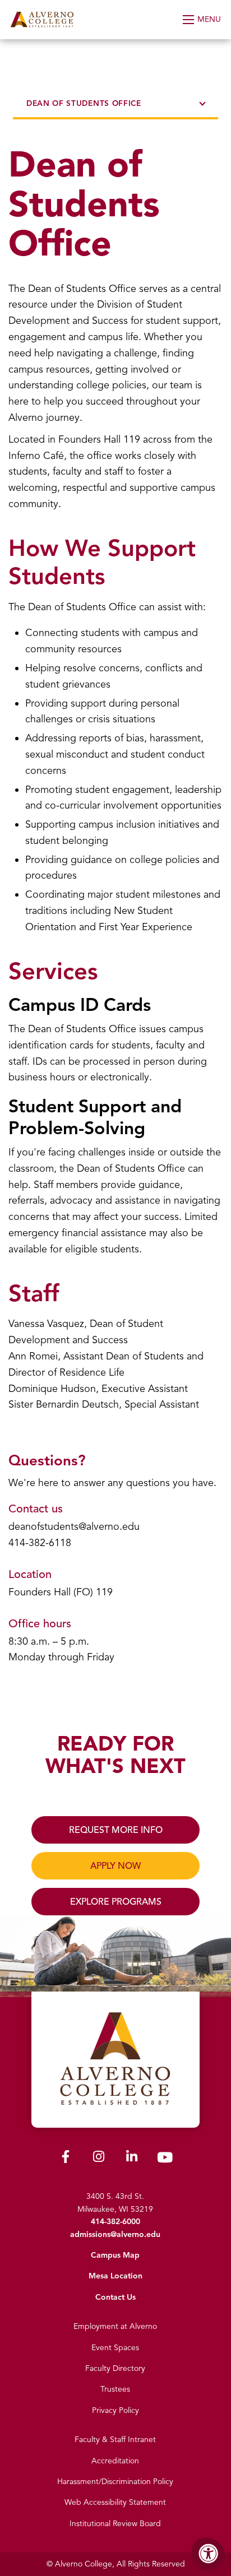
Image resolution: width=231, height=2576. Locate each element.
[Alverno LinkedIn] (132, 2159)
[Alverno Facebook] (66, 2159)
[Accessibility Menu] (209, 2554)
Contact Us (115, 2297)
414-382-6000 (115, 2222)
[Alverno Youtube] (165, 2160)
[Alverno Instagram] (99, 2159)
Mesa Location (115, 2276)
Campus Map (115, 2255)
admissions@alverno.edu (115, 2234)
